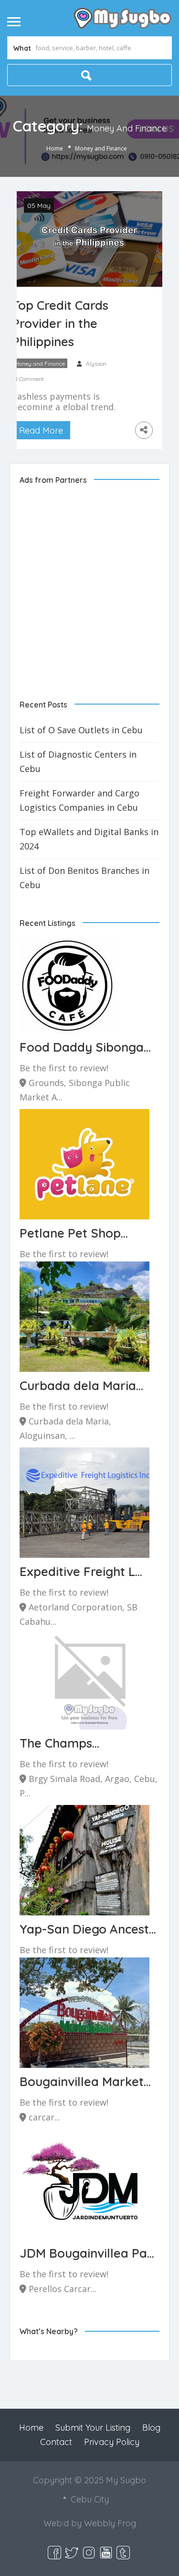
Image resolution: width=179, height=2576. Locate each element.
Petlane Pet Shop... (74, 1233)
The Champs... (59, 1743)
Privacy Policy (112, 2442)
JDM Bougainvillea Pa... (87, 2253)
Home (55, 148)
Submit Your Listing (93, 2428)
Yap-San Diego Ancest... (88, 1929)
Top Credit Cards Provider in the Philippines (60, 323)
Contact (56, 2442)
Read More (41, 430)
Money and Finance (40, 364)
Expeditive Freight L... (81, 1571)
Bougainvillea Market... (85, 2081)
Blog (151, 2428)
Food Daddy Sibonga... (85, 1047)
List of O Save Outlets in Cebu (81, 730)
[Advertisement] (89, 584)
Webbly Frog (110, 2523)
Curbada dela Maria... (81, 1386)
